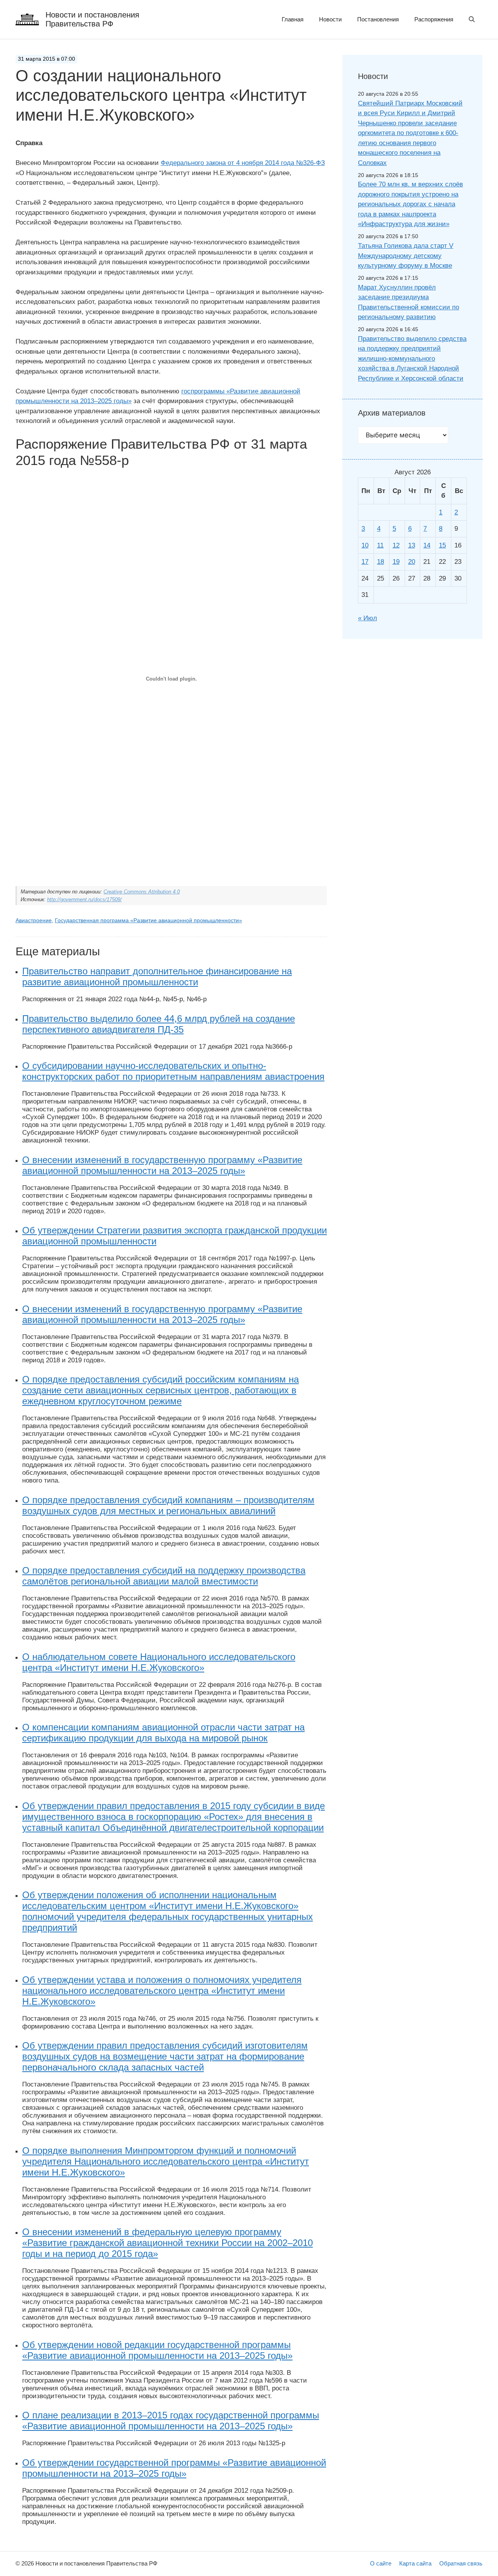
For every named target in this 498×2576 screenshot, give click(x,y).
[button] (472, 19)
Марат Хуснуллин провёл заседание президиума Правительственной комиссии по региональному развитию (409, 302)
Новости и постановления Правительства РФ (92, 19)
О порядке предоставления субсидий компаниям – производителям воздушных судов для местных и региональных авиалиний (168, 1505)
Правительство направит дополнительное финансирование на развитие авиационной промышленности (157, 977)
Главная (293, 19)
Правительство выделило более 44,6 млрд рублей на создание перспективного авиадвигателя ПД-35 (159, 1024)
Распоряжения (434, 19)
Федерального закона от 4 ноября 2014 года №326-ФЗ (243, 163)
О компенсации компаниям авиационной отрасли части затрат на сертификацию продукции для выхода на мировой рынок (163, 1733)
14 (427, 545)
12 (396, 545)
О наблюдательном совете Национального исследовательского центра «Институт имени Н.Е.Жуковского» (159, 1662)
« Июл (367, 618)
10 (365, 545)
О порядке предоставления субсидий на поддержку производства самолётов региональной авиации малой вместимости (164, 1576)
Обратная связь (461, 2563)
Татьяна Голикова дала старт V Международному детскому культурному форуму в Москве (406, 256)
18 (381, 562)
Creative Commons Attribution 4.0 (142, 892)
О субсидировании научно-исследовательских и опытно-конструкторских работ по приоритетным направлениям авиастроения (173, 1071)
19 (396, 562)
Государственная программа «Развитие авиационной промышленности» (148, 920)
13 (412, 545)
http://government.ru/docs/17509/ (84, 899)
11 (380, 545)
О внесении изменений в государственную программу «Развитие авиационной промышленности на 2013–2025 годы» (162, 1165)
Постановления (378, 19)
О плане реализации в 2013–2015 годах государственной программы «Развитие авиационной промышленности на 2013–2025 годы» (171, 2421)
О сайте (381, 2563)
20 (412, 562)
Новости (330, 19)
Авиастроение (34, 920)
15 (442, 545)
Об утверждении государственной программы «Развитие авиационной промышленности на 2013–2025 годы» (174, 2468)
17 (365, 562)
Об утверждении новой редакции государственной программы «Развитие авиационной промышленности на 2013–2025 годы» (157, 2350)
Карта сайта (415, 2563)
